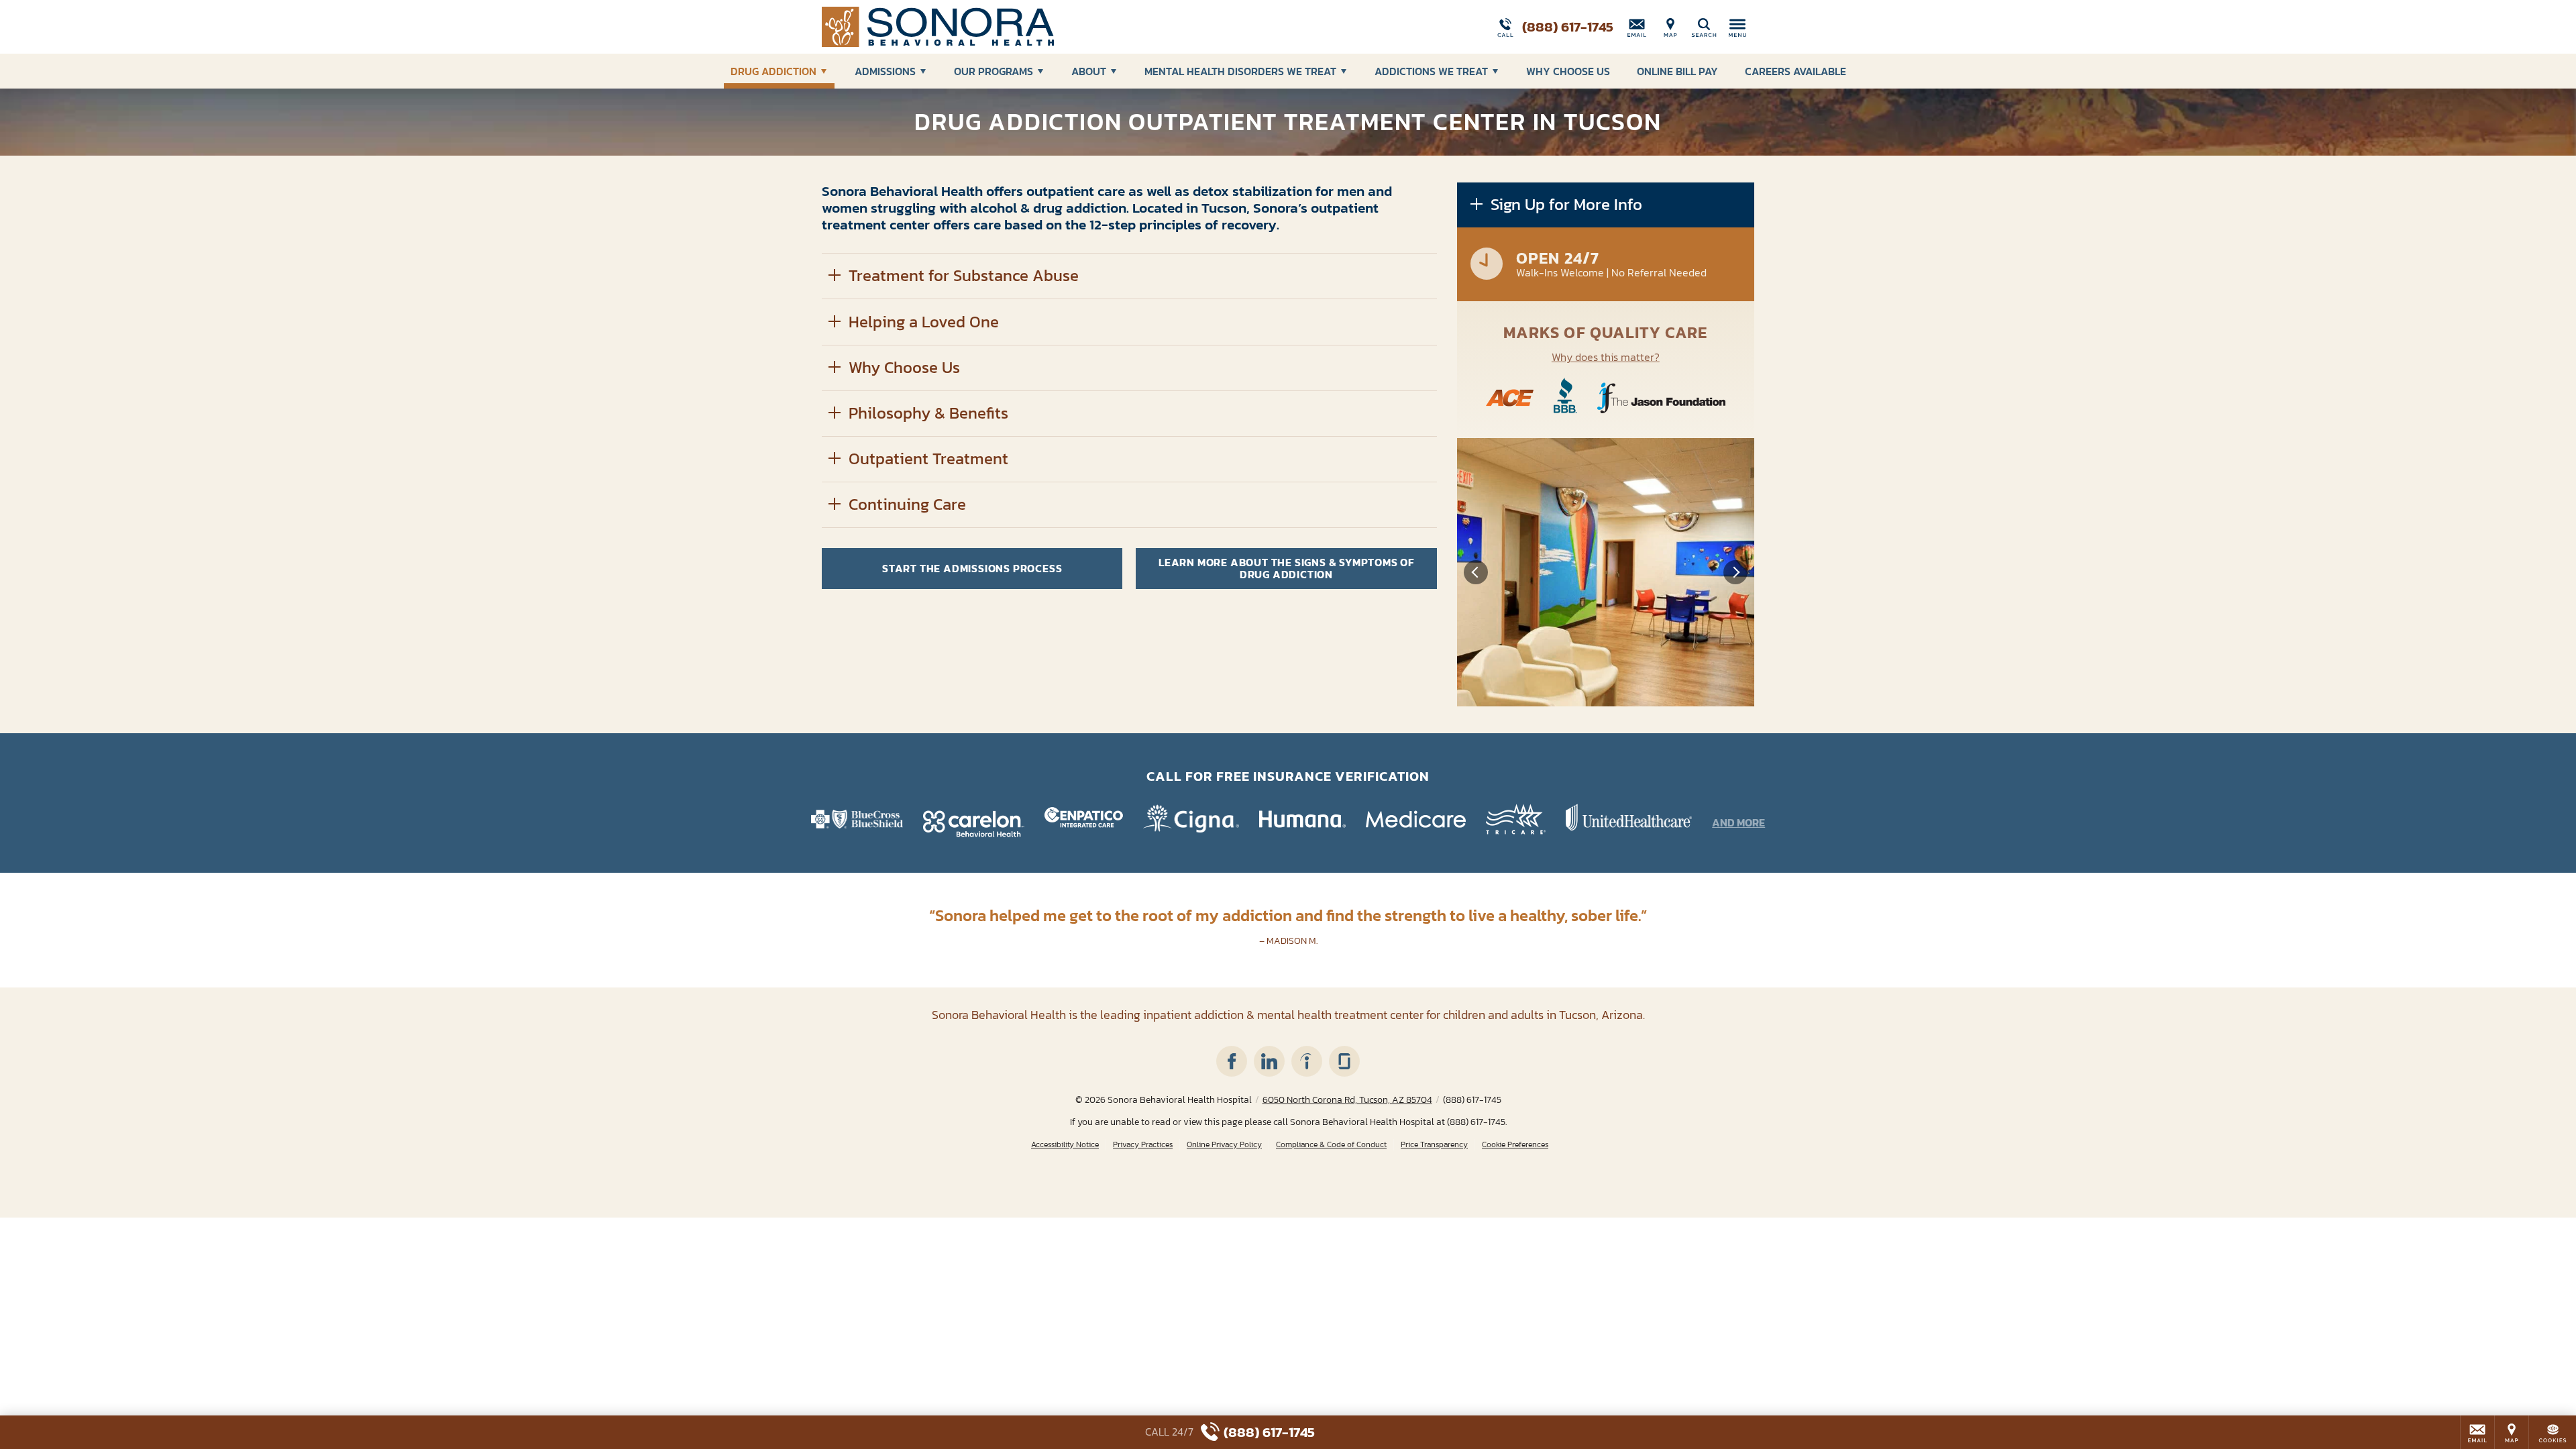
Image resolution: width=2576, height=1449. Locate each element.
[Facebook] (1232, 1061)
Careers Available (1795, 71)
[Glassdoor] (1344, 1061)
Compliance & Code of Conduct (1331, 1145)
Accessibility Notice (1065, 1145)
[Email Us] (1637, 27)
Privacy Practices (1143, 1145)
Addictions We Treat (1431, 71)
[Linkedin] (1269, 1061)
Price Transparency (1434, 1145)
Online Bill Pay (1677, 71)
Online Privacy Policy (1224, 1145)
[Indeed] (1307, 1061)
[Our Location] (1670, 27)
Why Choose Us (1568, 71)
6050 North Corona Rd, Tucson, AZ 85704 (1347, 1100)
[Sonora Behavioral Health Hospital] (1023, 27)
